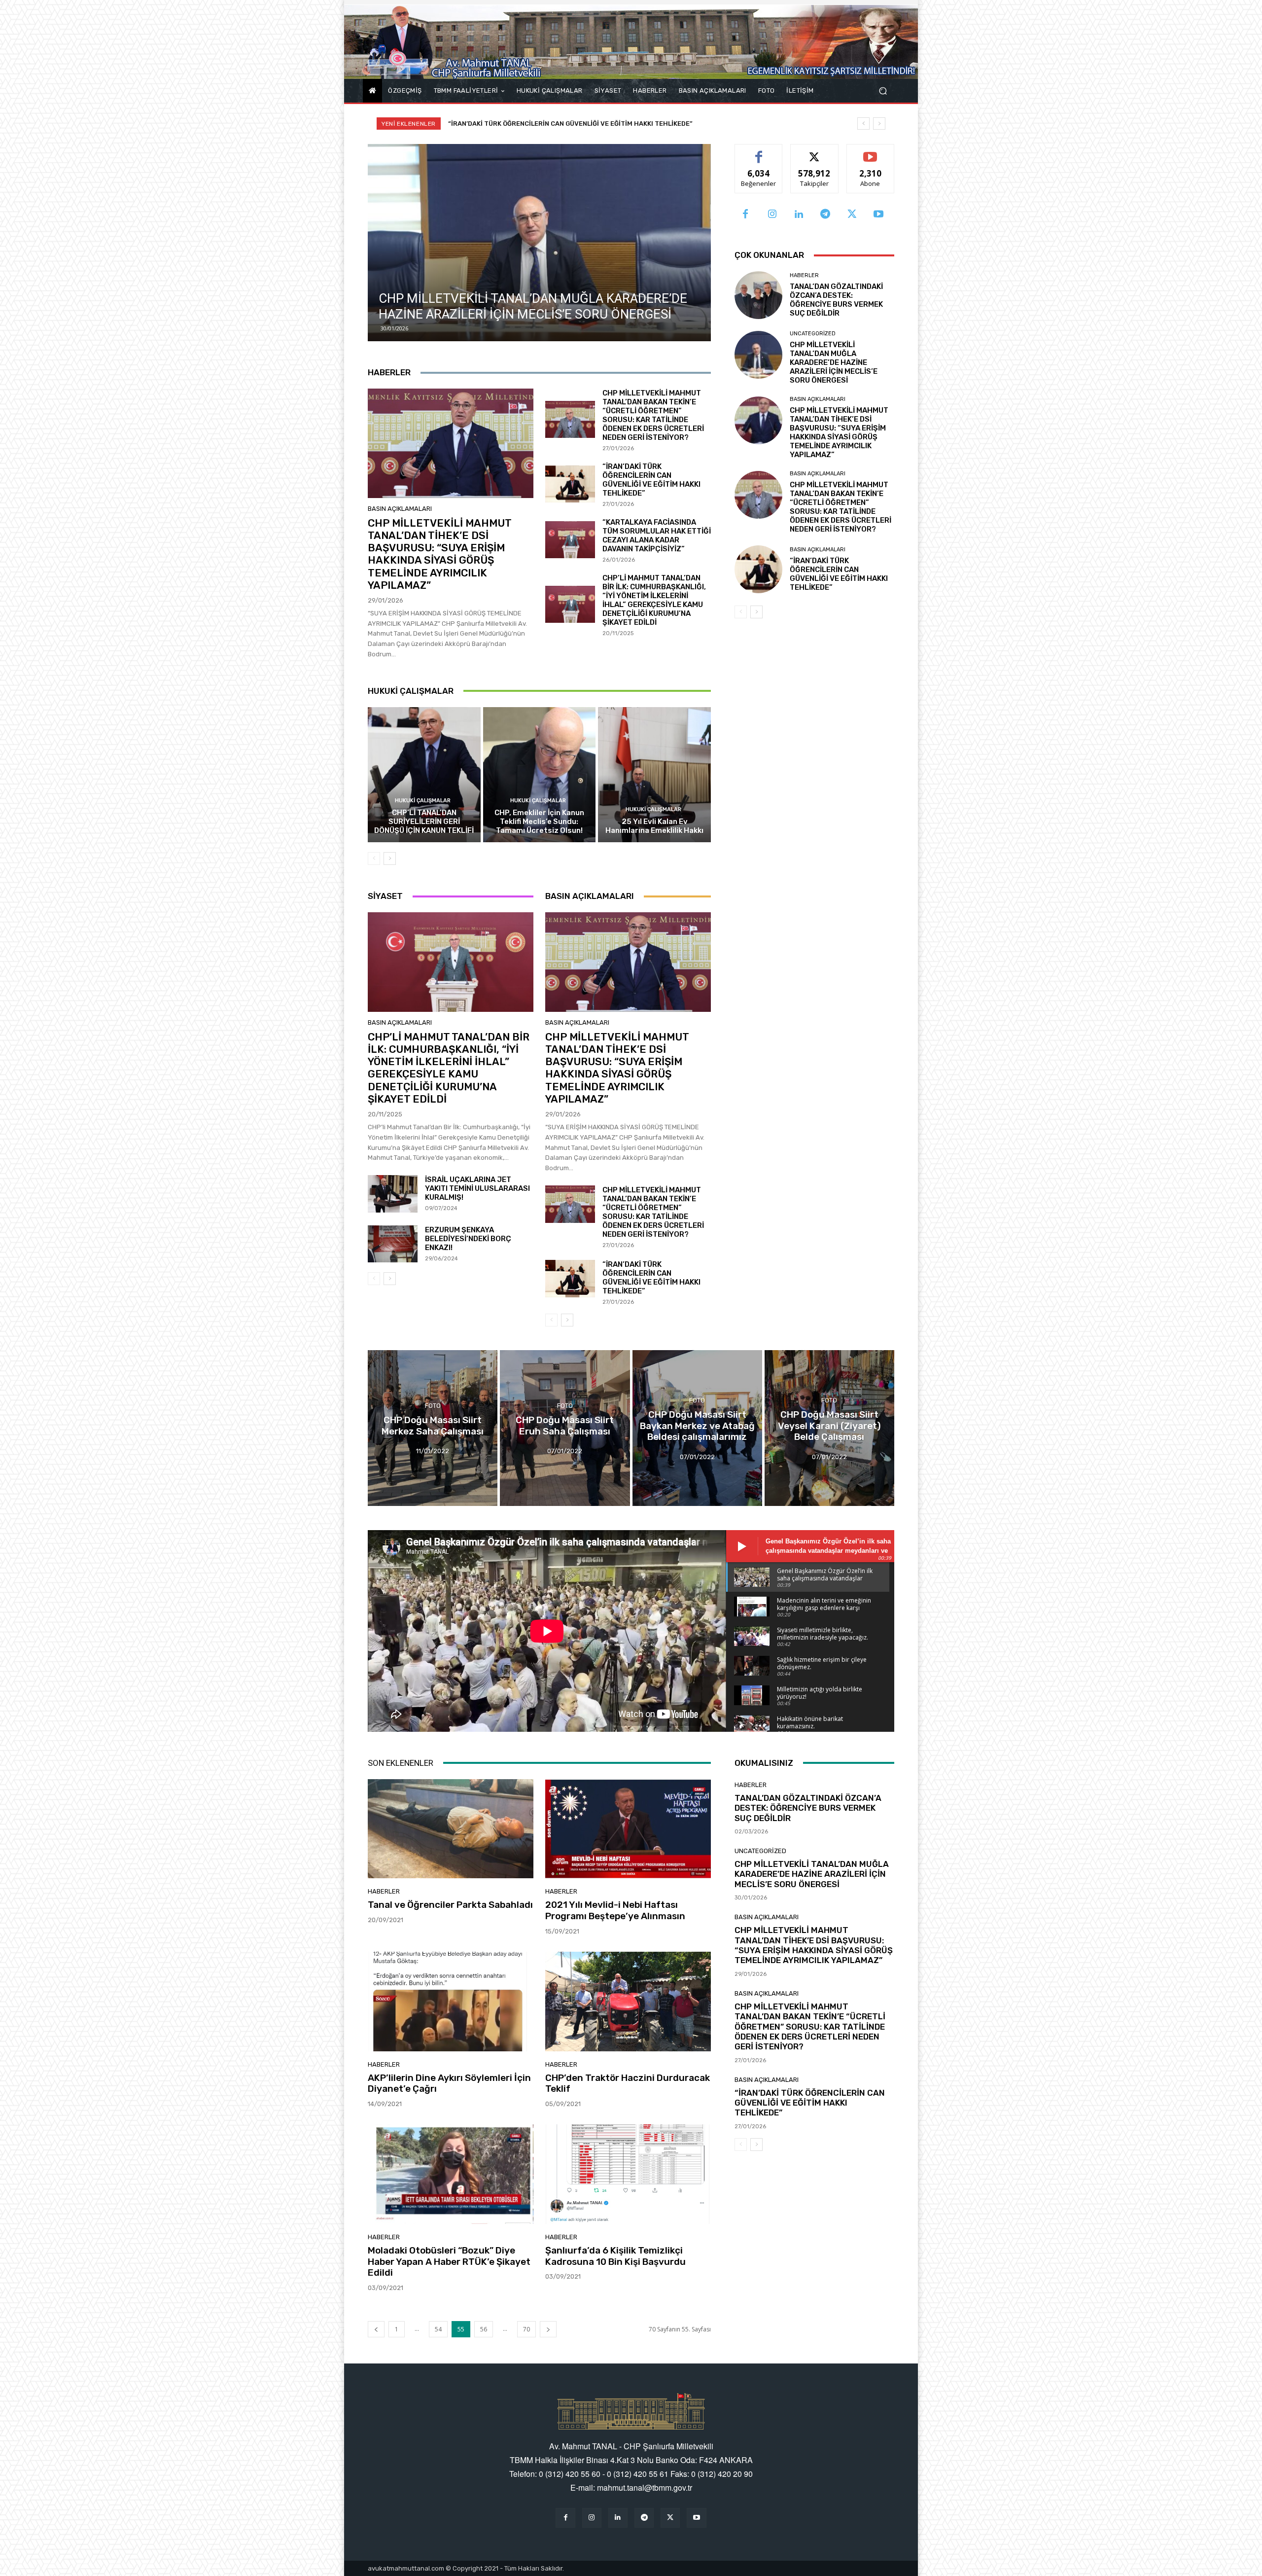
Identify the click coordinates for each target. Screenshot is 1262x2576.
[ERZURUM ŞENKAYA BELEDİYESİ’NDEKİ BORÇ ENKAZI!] (393, 1244)
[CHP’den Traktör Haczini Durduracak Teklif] (628, 2002)
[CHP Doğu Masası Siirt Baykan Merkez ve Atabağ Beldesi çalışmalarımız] (697, 1428)
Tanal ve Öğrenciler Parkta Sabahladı (450, 1905)
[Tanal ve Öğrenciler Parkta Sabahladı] (451, 1829)
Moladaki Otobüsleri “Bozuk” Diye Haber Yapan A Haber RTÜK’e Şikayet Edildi (449, 2262)
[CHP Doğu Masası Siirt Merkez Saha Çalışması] (433, 1428)
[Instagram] (772, 215)
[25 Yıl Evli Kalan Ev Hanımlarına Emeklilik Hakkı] (654, 775)
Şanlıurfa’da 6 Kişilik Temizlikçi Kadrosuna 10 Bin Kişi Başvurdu (615, 2256)
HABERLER (804, 275)
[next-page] (390, 859)
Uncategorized (813, 334)
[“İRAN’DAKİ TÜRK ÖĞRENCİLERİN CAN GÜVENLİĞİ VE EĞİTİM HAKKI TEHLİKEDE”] (570, 484)
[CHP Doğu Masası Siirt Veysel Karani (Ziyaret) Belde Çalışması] (829, 1428)
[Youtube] (878, 215)
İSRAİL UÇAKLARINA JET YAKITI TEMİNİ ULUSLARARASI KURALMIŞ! (477, 1188)
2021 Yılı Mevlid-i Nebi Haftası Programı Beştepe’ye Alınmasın (615, 1910)
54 (438, 2329)
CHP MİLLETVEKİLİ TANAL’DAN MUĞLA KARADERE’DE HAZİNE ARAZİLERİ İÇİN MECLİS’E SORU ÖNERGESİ (609, 124)
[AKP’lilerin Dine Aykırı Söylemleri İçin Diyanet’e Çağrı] (451, 2002)
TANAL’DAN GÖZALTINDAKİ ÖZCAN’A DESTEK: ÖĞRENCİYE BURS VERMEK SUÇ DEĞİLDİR (836, 300)
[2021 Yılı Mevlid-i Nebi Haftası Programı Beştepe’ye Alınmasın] (628, 1829)
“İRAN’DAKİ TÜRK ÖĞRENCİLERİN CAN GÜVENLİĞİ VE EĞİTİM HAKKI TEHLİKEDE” (651, 480)
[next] (879, 124)
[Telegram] (825, 215)
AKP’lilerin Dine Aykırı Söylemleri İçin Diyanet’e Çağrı (449, 2083)
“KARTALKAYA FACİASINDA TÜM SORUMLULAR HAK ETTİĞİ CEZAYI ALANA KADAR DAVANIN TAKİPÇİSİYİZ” (657, 536)
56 (484, 2329)
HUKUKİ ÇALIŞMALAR (423, 801)
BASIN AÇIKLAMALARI (400, 509)
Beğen (759, 152)
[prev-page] (374, 859)
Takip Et (815, 152)
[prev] (863, 124)
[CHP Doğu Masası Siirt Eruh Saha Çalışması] (565, 1428)
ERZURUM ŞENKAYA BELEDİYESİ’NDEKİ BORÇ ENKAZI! (468, 1239)
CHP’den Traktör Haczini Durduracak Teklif (628, 2083)
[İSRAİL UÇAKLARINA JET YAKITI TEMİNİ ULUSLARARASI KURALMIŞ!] (393, 1194)
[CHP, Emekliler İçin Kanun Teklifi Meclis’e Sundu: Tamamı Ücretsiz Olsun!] (540, 775)
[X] (852, 215)
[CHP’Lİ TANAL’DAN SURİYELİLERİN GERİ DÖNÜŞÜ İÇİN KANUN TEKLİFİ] (424, 775)
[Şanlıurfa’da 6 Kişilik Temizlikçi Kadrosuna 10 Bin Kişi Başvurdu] (628, 2174)
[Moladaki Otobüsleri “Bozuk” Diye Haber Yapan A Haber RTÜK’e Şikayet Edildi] (451, 2174)
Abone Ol (870, 152)
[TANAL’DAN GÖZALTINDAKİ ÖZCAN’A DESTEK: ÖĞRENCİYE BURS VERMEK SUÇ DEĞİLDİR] (758, 295)
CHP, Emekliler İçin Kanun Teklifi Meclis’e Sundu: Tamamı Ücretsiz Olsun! (539, 822)
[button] (883, 91)
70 (526, 2329)
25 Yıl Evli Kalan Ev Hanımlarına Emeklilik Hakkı (654, 826)
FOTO (433, 1406)
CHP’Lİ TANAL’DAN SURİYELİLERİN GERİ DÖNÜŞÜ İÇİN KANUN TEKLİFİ (424, 822)
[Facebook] (745, 215)
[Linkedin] (799, 215)
